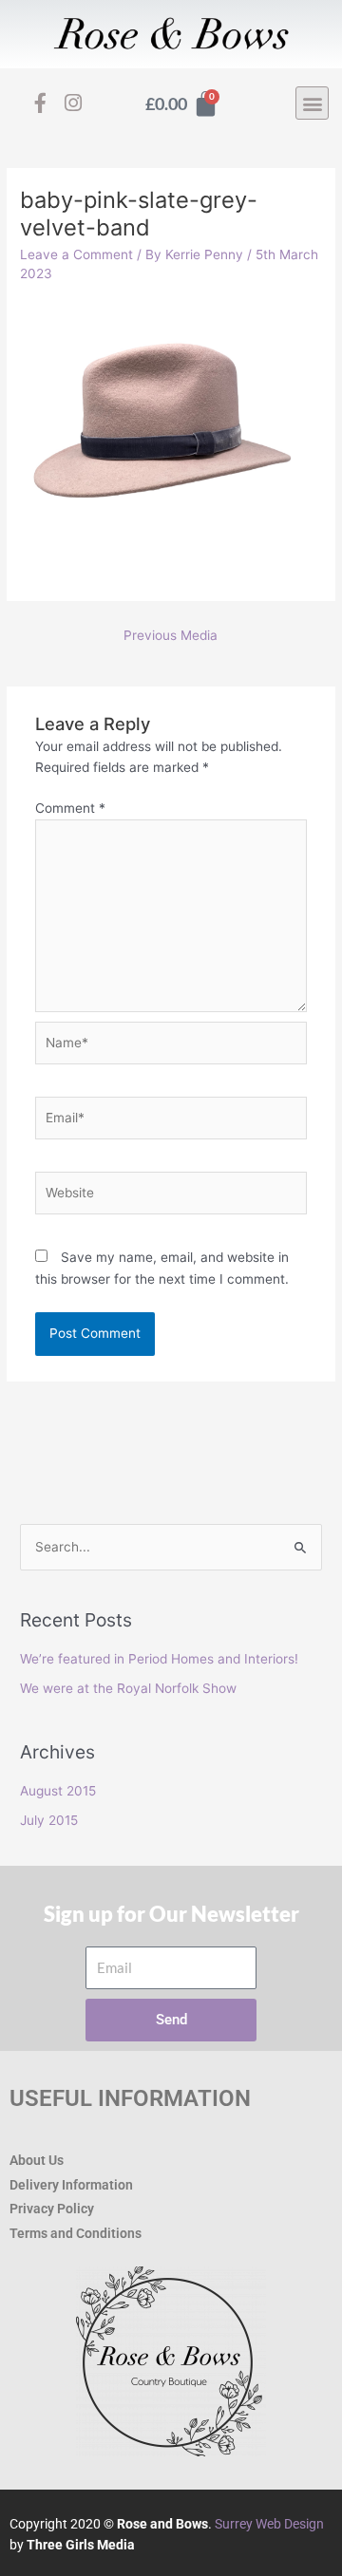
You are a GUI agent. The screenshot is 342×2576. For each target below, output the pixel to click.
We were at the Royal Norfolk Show (128, 1688)
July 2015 (49, 1820)
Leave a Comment (76, 254)
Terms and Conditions (76, 2233)
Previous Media (171, 635)
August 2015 (58, 1791)
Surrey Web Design (269, 2524)
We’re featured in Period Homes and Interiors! (159, 1659)
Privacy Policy (52, 2209)
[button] (312, 103)
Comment (70, 808)
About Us (37, 2160)
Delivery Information (71, 2185)
